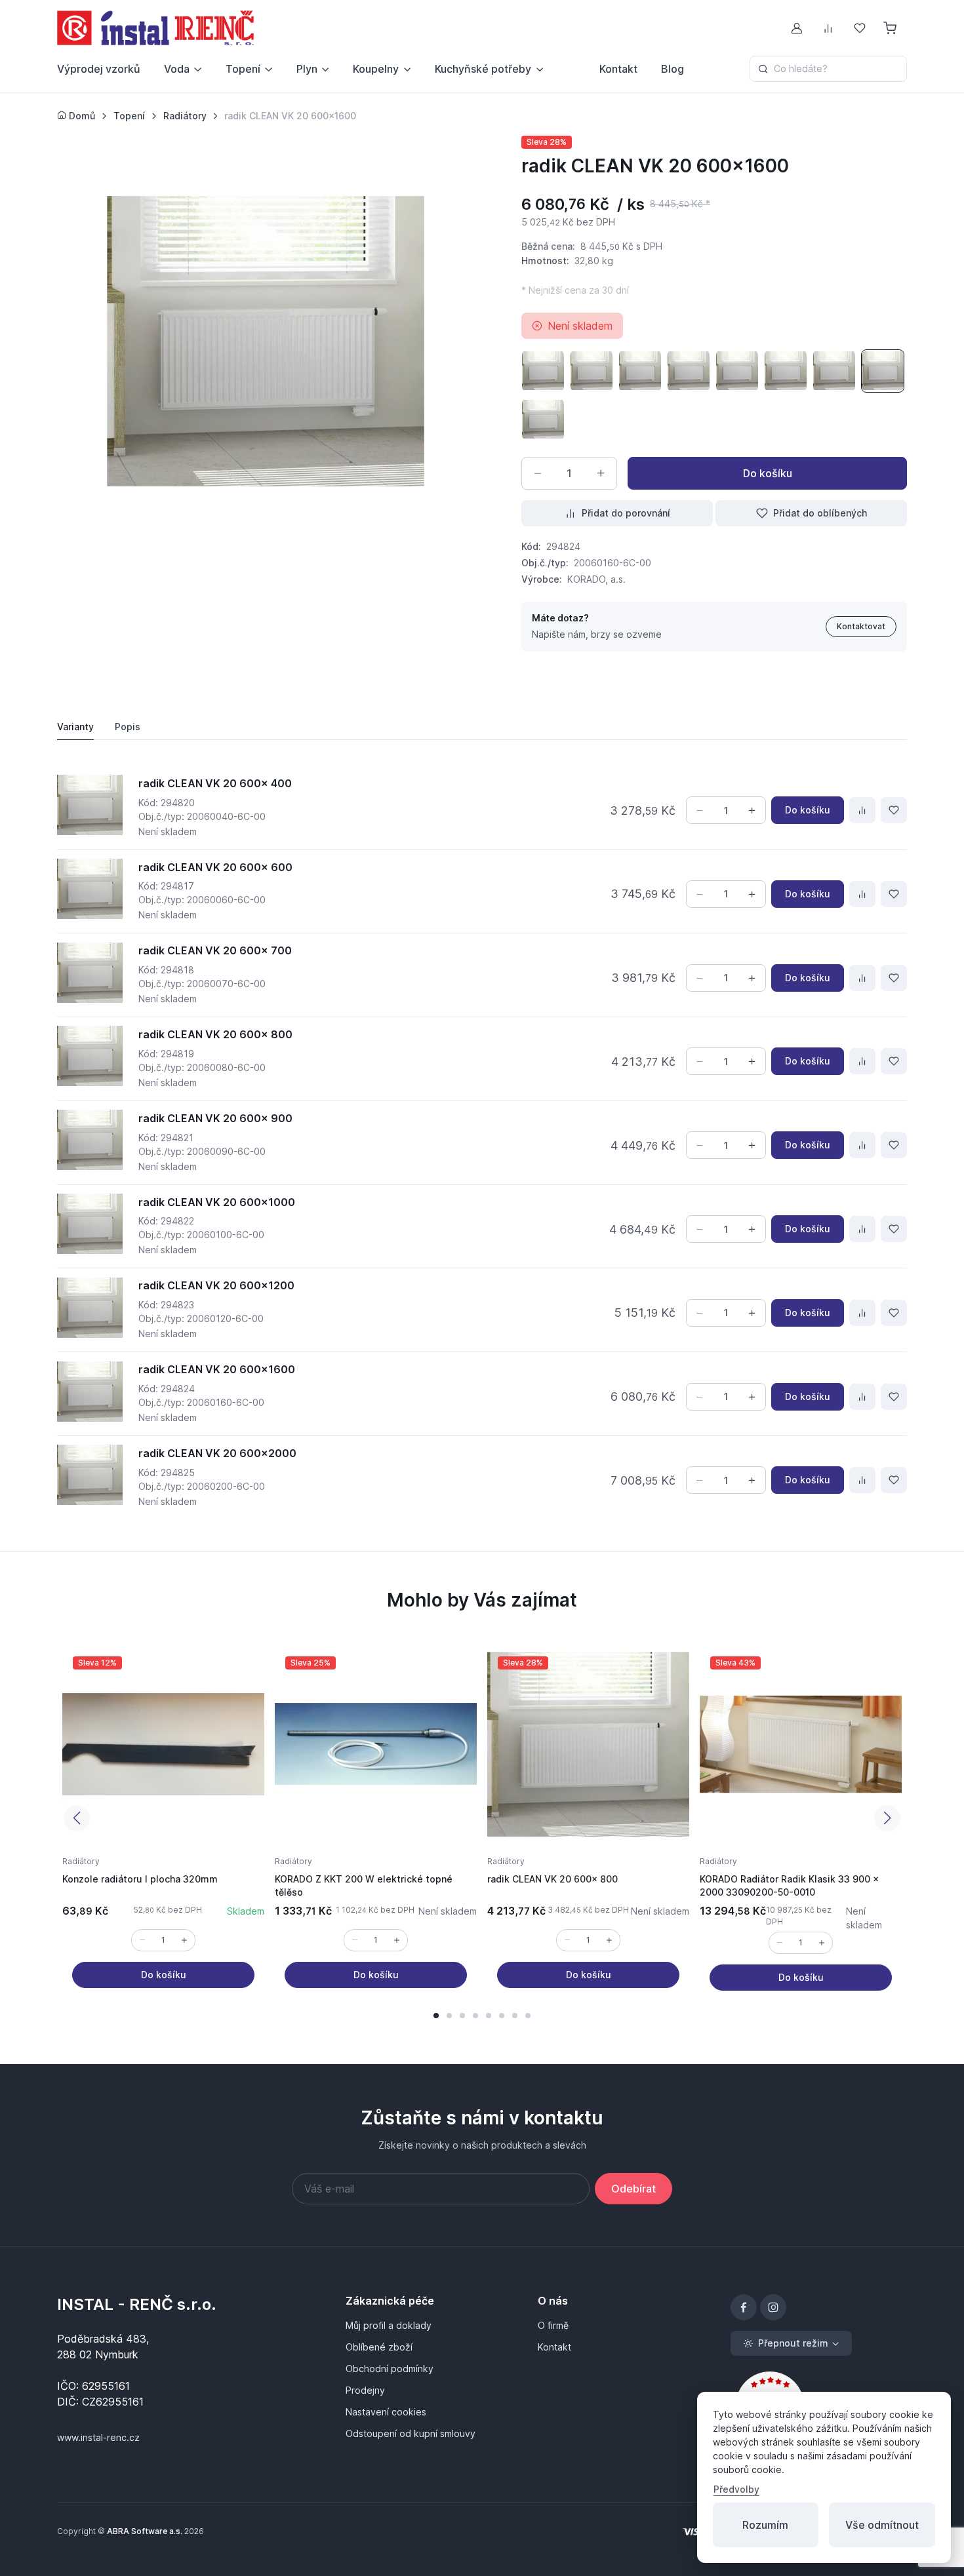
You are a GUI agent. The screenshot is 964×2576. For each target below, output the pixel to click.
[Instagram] (773, 2307)
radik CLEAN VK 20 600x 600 (215, 867)
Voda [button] (177, 69)
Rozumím (765, 2525)
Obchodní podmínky (390, 2369)
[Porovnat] (862, 810)
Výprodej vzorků (99, 69)
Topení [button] (243, 69)
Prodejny (365, 2390)
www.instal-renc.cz (98, 2437)
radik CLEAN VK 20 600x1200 (216, 1285)
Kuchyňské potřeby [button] (483, 69)
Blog (673, 69)
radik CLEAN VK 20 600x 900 (215, 1118)
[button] (436, 2016)
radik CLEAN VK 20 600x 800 (215, 1034)
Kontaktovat (861, 626)
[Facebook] (744, 2307)
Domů (81, 116)
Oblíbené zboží (379, 2347)
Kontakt (618, 69)
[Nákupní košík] (891, 28)
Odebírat (633, 2189)
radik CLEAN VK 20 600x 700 (215, 950)
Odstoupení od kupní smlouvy (411, 2433)
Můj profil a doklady (389, 2325)
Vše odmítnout (882, 2525)
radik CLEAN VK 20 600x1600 (217, 1369)
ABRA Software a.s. (145, 2531)
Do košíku (768, 473)
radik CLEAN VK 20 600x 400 (215, 783)
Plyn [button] (307, 69)
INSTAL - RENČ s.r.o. (137, 2304)
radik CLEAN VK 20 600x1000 (217, 1202)
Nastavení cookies (386, 2412)
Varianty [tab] (75, 727)
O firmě (553, 2325)
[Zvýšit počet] (601, 473)
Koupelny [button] (376, 69)
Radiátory (81, 1861)
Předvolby (736, 2489)
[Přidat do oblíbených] (894, 810)
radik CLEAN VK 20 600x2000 (217, 1453)
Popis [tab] (128, 727)
